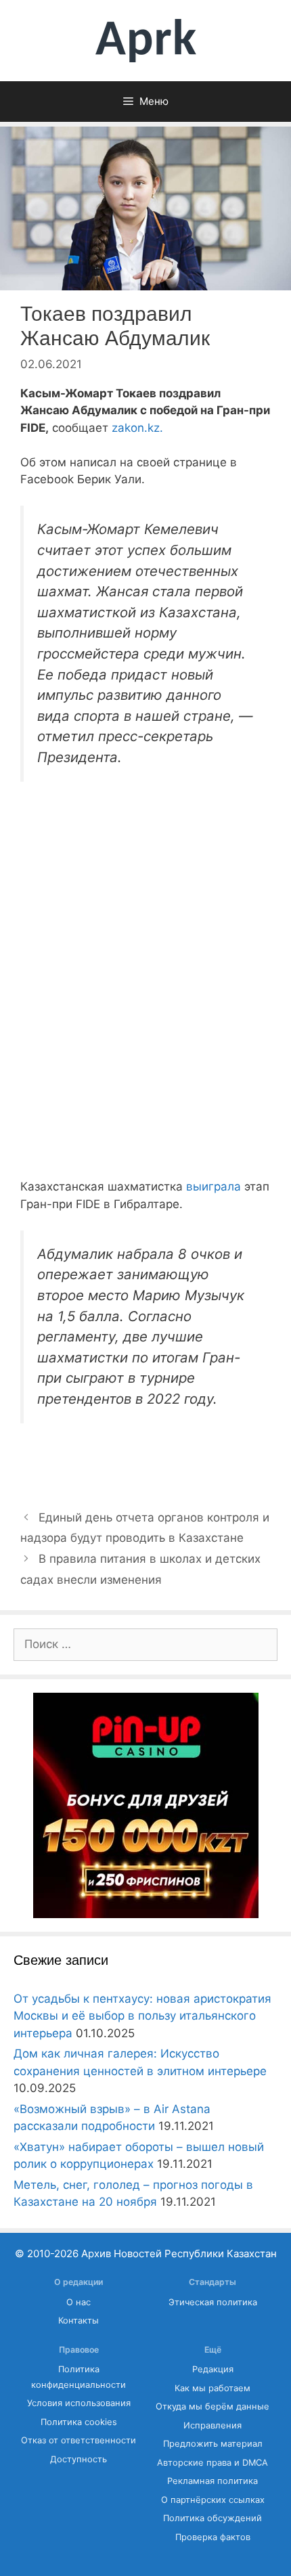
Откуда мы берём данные (212, 2406)
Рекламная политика (212, 2481)
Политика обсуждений (212, 2518)
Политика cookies (79, 2422)
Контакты (79, 2320)
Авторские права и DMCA (212, 2463)
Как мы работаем (212, 2388)
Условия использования (79, 2403)
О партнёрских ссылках (213, 2500)
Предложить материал (213, 2444)
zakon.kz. (136, 428)
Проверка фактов (213, 2537)
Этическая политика (213, 2302)
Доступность (79, 2459)
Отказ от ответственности (79, 2440)
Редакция (213, 2369)
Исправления (212, 2425)
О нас (79, 2302)
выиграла (214, 1186)
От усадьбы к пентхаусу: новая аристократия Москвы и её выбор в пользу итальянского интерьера (142, 2016)
